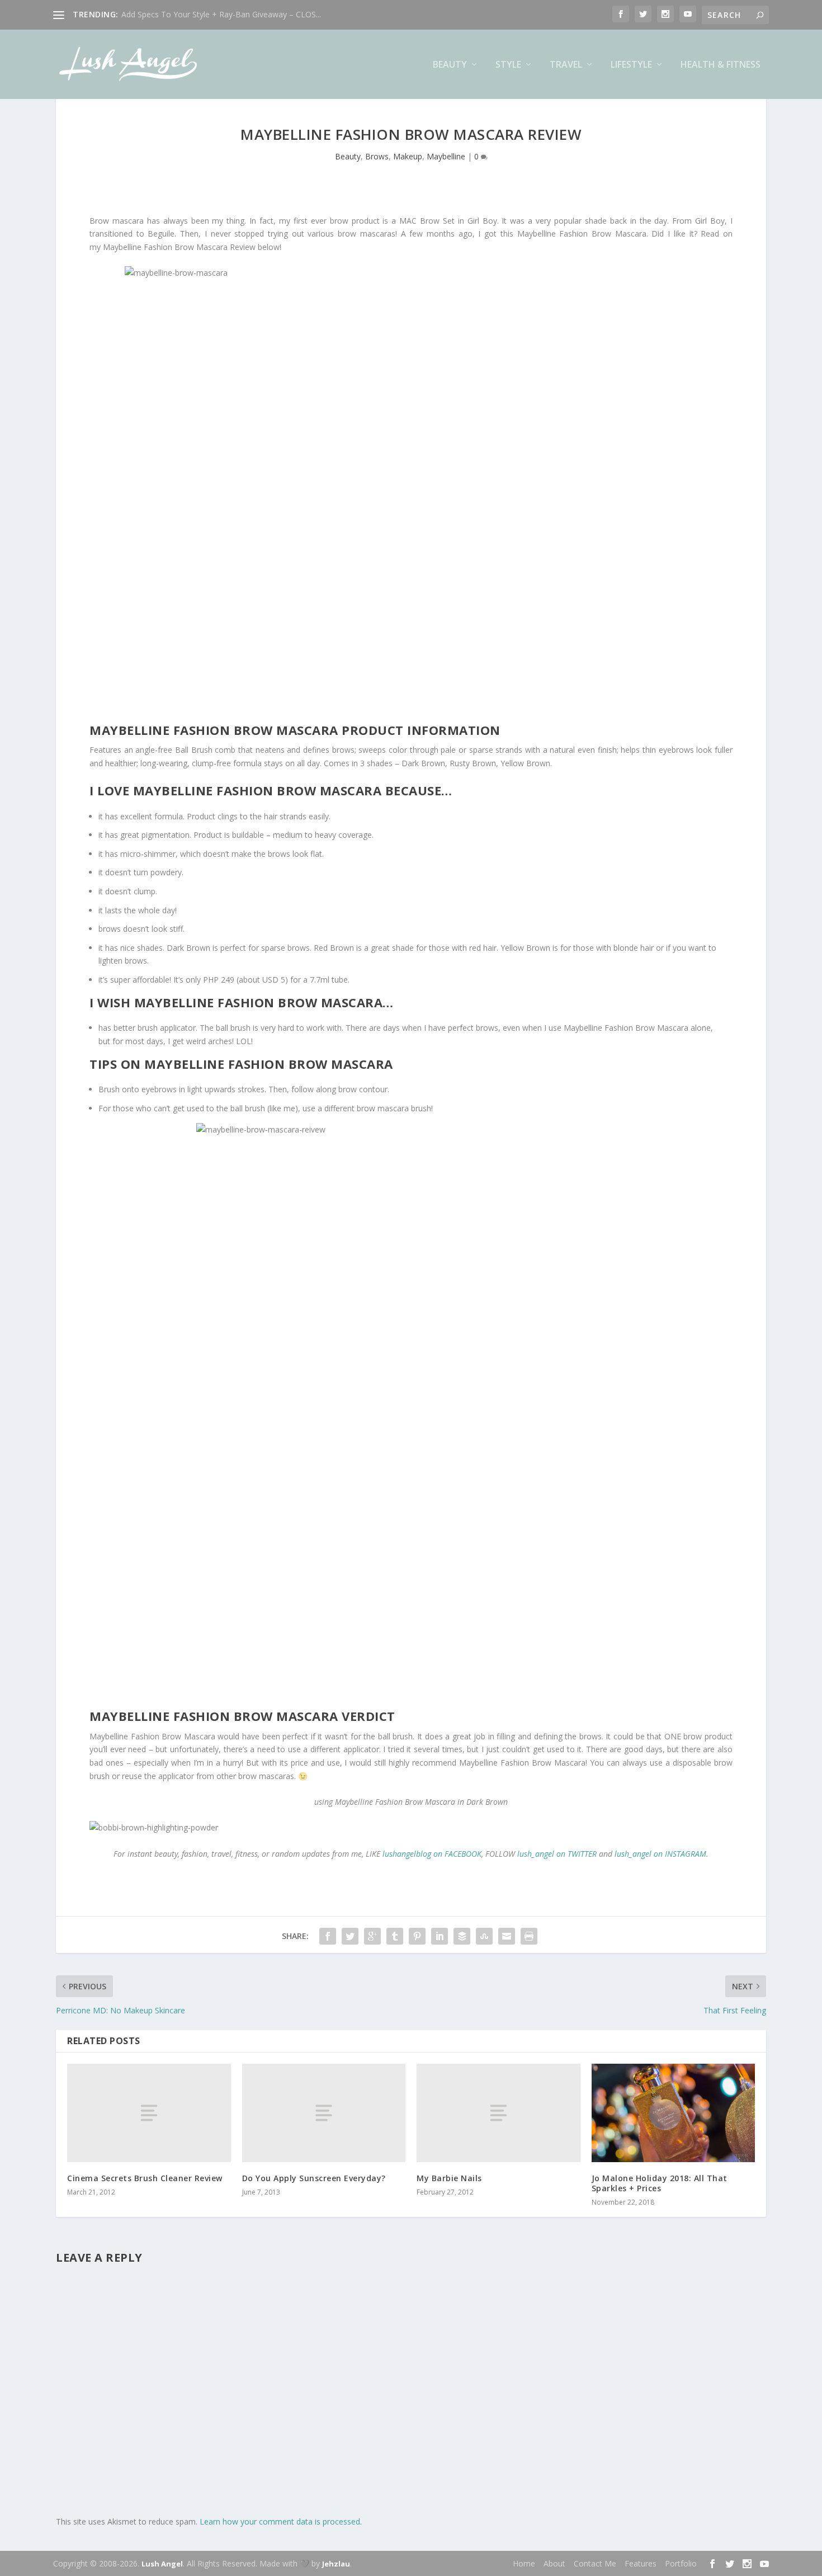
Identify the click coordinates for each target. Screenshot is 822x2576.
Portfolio (681, 2563)
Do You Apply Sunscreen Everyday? (314, 2178)
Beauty (450, 65)
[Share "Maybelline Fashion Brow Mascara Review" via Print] (529, 1936)
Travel (566, 65)
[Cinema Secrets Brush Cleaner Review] (149, 2113)
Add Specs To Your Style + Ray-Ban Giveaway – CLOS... (221, 14)
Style (508, 65)
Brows (377, 156)
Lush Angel (162, 2564)
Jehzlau (336, 2564)
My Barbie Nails (449, 2178)
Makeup (408, 156)
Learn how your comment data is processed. (281, 2521)
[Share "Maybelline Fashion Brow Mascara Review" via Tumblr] (395, 1936)
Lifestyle (631, 65)
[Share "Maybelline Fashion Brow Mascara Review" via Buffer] (462, 1936)
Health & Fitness (721, 65)
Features (641, 2563)
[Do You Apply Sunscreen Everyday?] (324, 2113)
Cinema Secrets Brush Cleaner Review (145, 2178)
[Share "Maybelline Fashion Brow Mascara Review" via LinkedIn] (440, 1936)
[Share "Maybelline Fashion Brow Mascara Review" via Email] (507, 1936)
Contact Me (595, 2563)
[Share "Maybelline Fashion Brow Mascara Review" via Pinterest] (417, 1936)
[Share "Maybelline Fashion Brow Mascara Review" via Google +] (372, 1936)
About (554, 2563)
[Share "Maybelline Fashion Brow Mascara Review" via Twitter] (350, 1936)
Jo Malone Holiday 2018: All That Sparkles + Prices (660, 2183)
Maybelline (446, 156)
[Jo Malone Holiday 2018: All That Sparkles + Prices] (674, 2113)
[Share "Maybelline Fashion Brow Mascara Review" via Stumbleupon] (484, 1936)
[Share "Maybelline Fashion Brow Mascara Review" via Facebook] (328, 1936)
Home (524, 2563)
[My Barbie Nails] (499, 2113)
